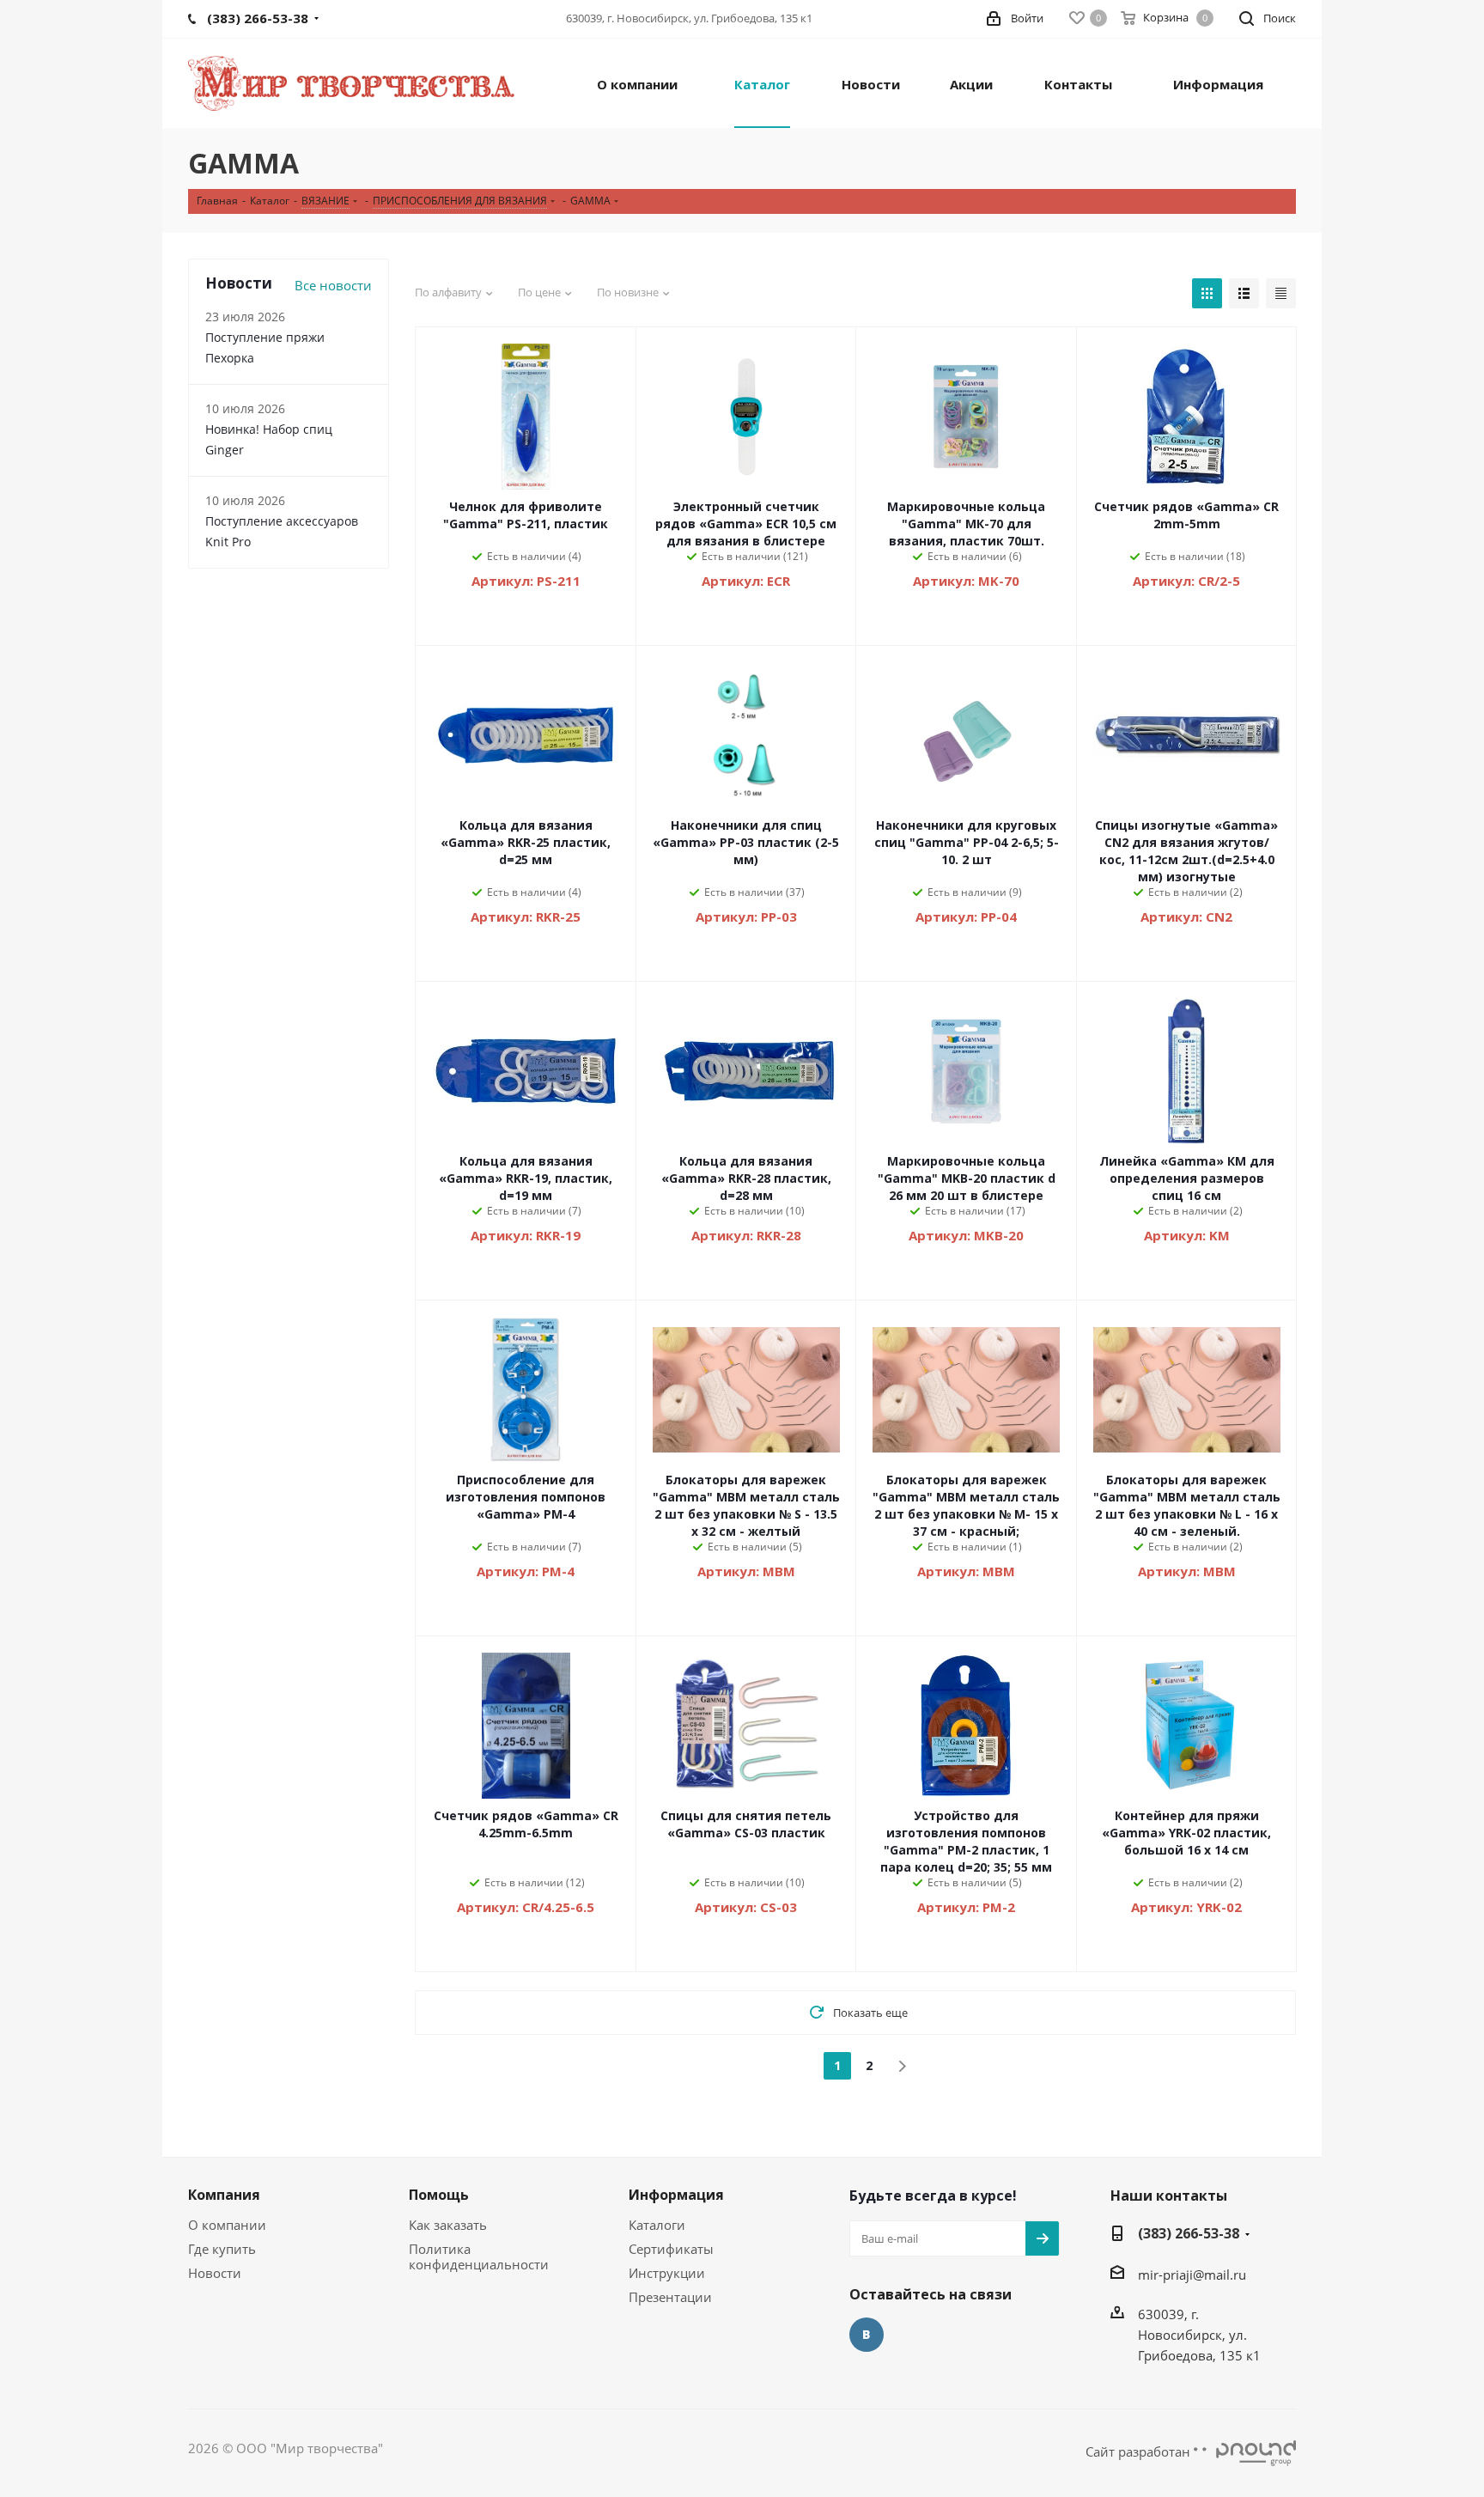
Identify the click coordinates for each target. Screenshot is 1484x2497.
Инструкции (667, 2273)
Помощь (439, 2195)
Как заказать (448, 2225)
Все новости (333, 285)
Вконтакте (867, 2335)
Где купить (222, 2249)
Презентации (670, 2297)
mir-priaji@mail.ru (1192, 2275)
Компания (224, 2195)
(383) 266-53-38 (1189, 2233)
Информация (676, 2195)
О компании (227, 2225)
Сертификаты (671, 2249)
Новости (215, 2273)
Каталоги (657, 2225)
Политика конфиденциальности (479, 2256)
